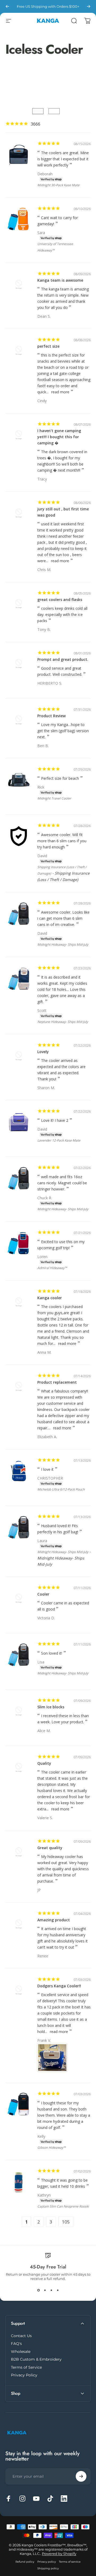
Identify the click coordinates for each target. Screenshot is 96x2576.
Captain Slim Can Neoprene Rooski (63, 2206)
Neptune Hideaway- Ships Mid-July (63, 1022)
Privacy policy (47, 2562)
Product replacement (57, 1382)
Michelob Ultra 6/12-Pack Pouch (61, 1489)
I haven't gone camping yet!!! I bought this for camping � (59, 437)
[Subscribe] (81, 2476)
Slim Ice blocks (51, 1707)
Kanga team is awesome (60, 280)
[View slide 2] (45, 2290)
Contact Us (21, 2336)
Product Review (51, 716)
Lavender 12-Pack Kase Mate (59, 1140)
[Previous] (7, 6)
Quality (44, 1763)
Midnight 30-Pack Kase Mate (58, 185)
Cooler (43, 1594)
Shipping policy (48, 2568)
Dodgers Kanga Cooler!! (59, 1986)
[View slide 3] (51, 2290)
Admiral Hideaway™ (52, 1268)
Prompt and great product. (63, 659)
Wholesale (21, 2352)
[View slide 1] (38, 2290)
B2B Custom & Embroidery (36, 2359)
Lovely (43, 1052)
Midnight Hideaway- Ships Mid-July (63, 944)
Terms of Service (26, 2367)
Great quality (50, 1848)
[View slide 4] (58, 2290)
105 (66, 2222)
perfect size (48, 346)
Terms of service (70, 2562)
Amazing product (54, 1920)
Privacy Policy (24, 2375)
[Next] (89, 6)
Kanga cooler (50, 1298)
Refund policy (25, 2562)
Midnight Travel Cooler (54, 798)
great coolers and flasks (60, 600)
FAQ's (16, 2344)
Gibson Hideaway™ (51, 2148)
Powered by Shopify (59, 2554)
